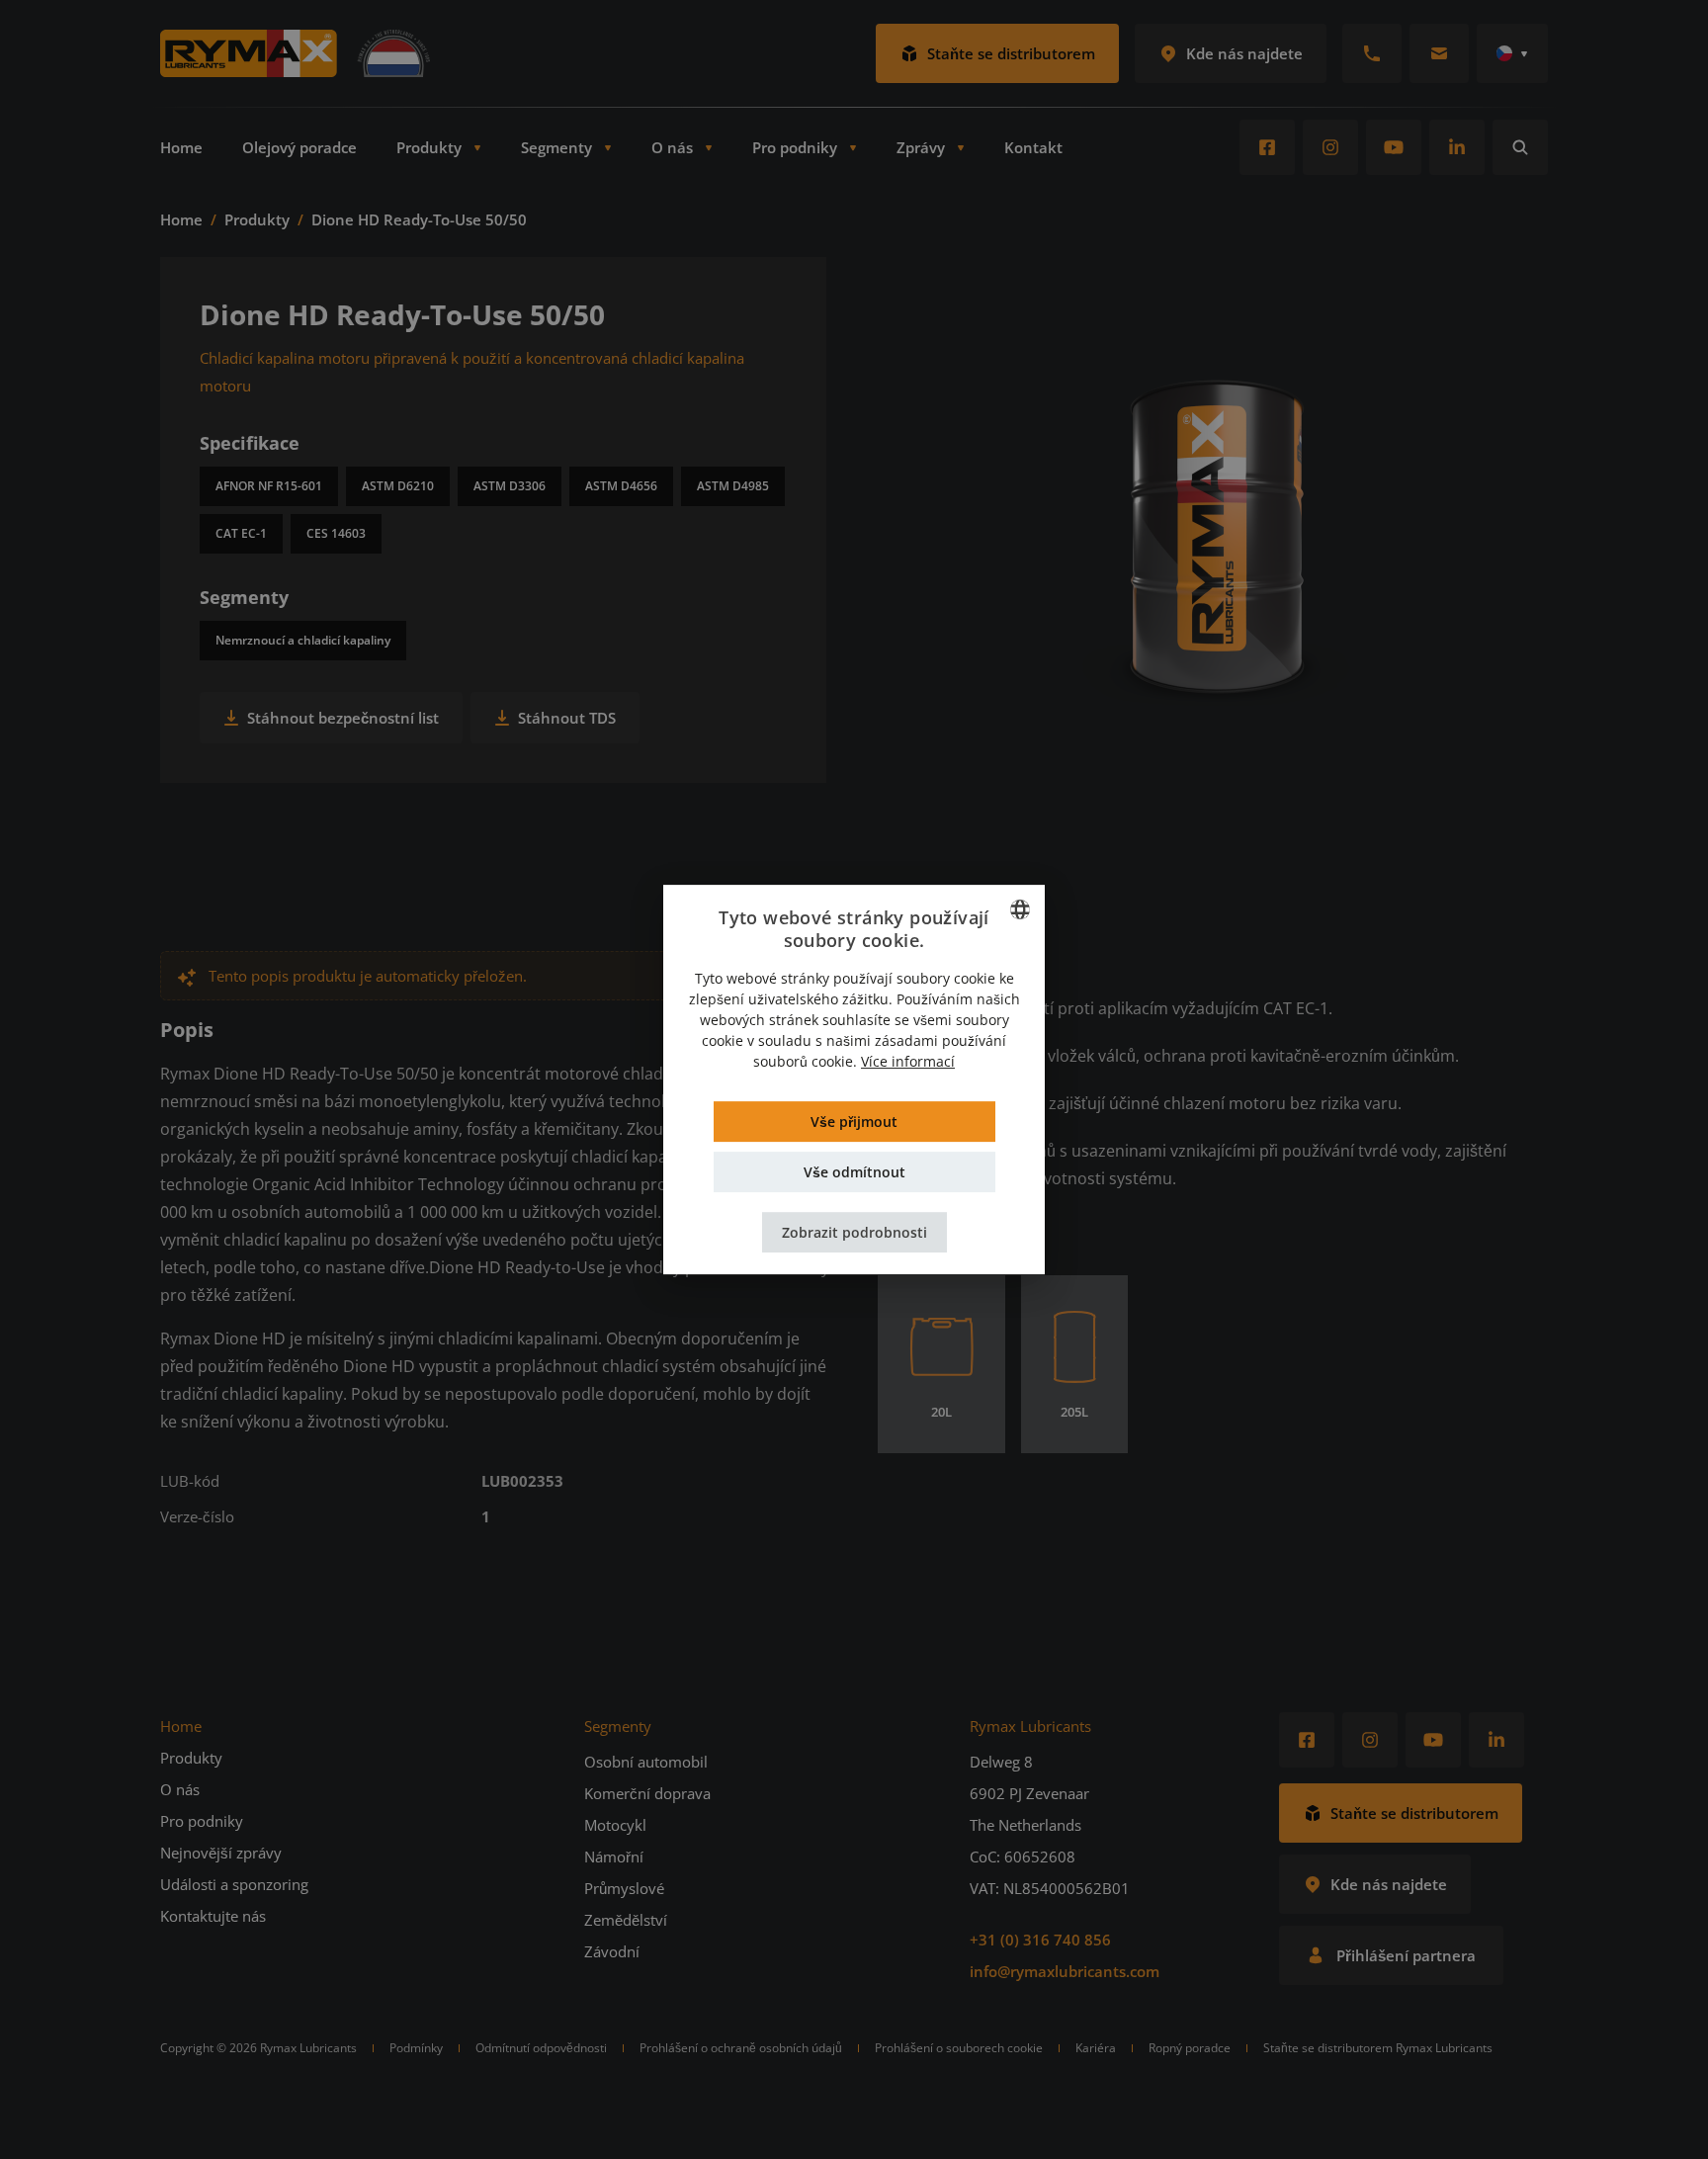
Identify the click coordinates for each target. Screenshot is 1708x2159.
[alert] (854, 1079)
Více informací (908, 1061)
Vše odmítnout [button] (854, 1172)
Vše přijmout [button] (854, 1122)
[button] (854, 1232)
